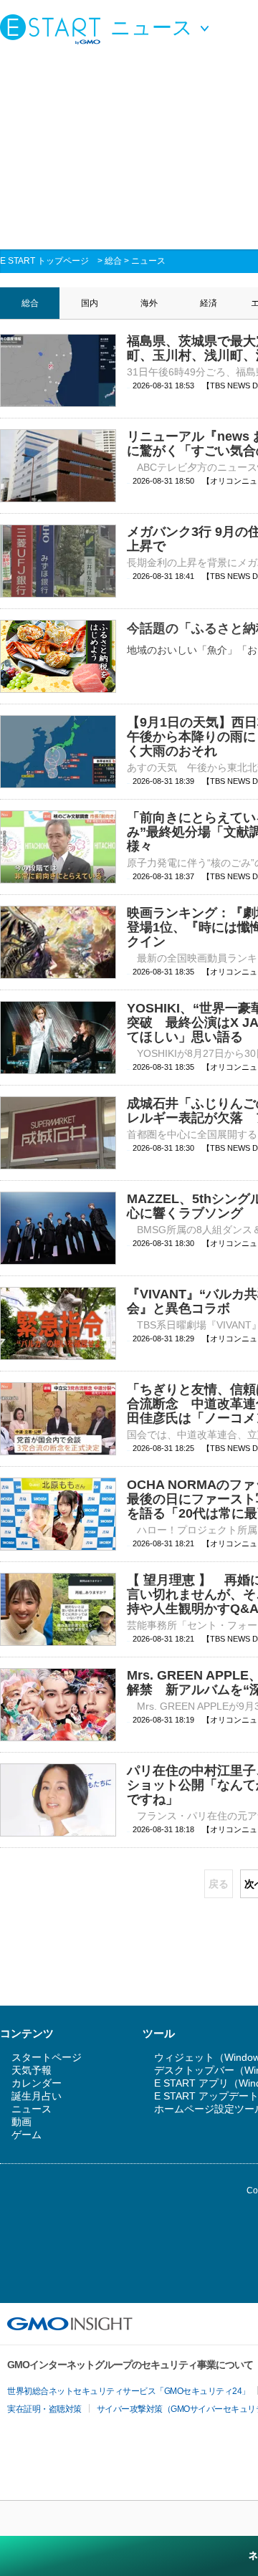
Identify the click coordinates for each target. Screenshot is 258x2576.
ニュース (148, 261)
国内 (90, 303)
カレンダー (37, 2083)
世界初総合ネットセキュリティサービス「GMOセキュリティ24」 (129, 2391)
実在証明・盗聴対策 (44, 2409)
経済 (209, 303)
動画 (21, 2122)
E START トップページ (44, 261)
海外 (149, 303)
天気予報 (32, 2070)
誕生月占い (37, 2096)
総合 (113, 261)
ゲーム (27, 2135)
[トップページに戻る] (54, 29)
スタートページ (47, 2057)
